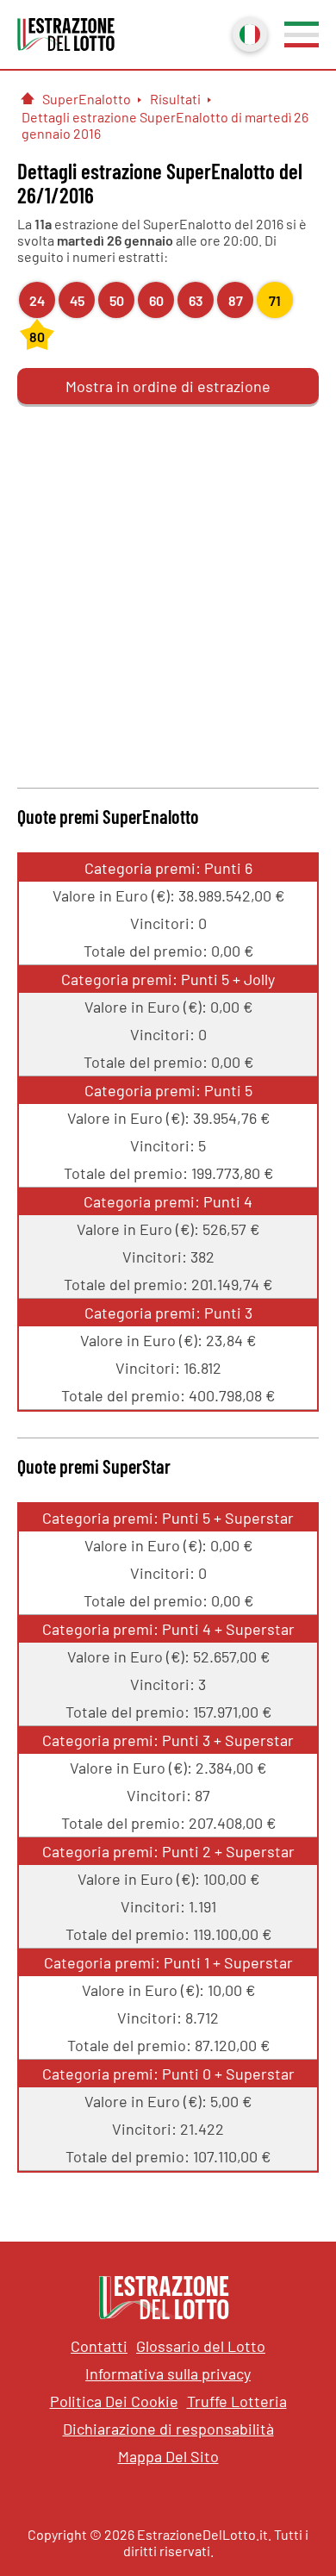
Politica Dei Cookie (114, 2401)
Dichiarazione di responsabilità (168, 2429)
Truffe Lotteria (237, 2401)
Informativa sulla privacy (168, 2373)
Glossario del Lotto (201, 2346)
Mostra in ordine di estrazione (168, 386)
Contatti (99, 2346)
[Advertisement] (168, 594)
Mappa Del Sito (168, 2456)
